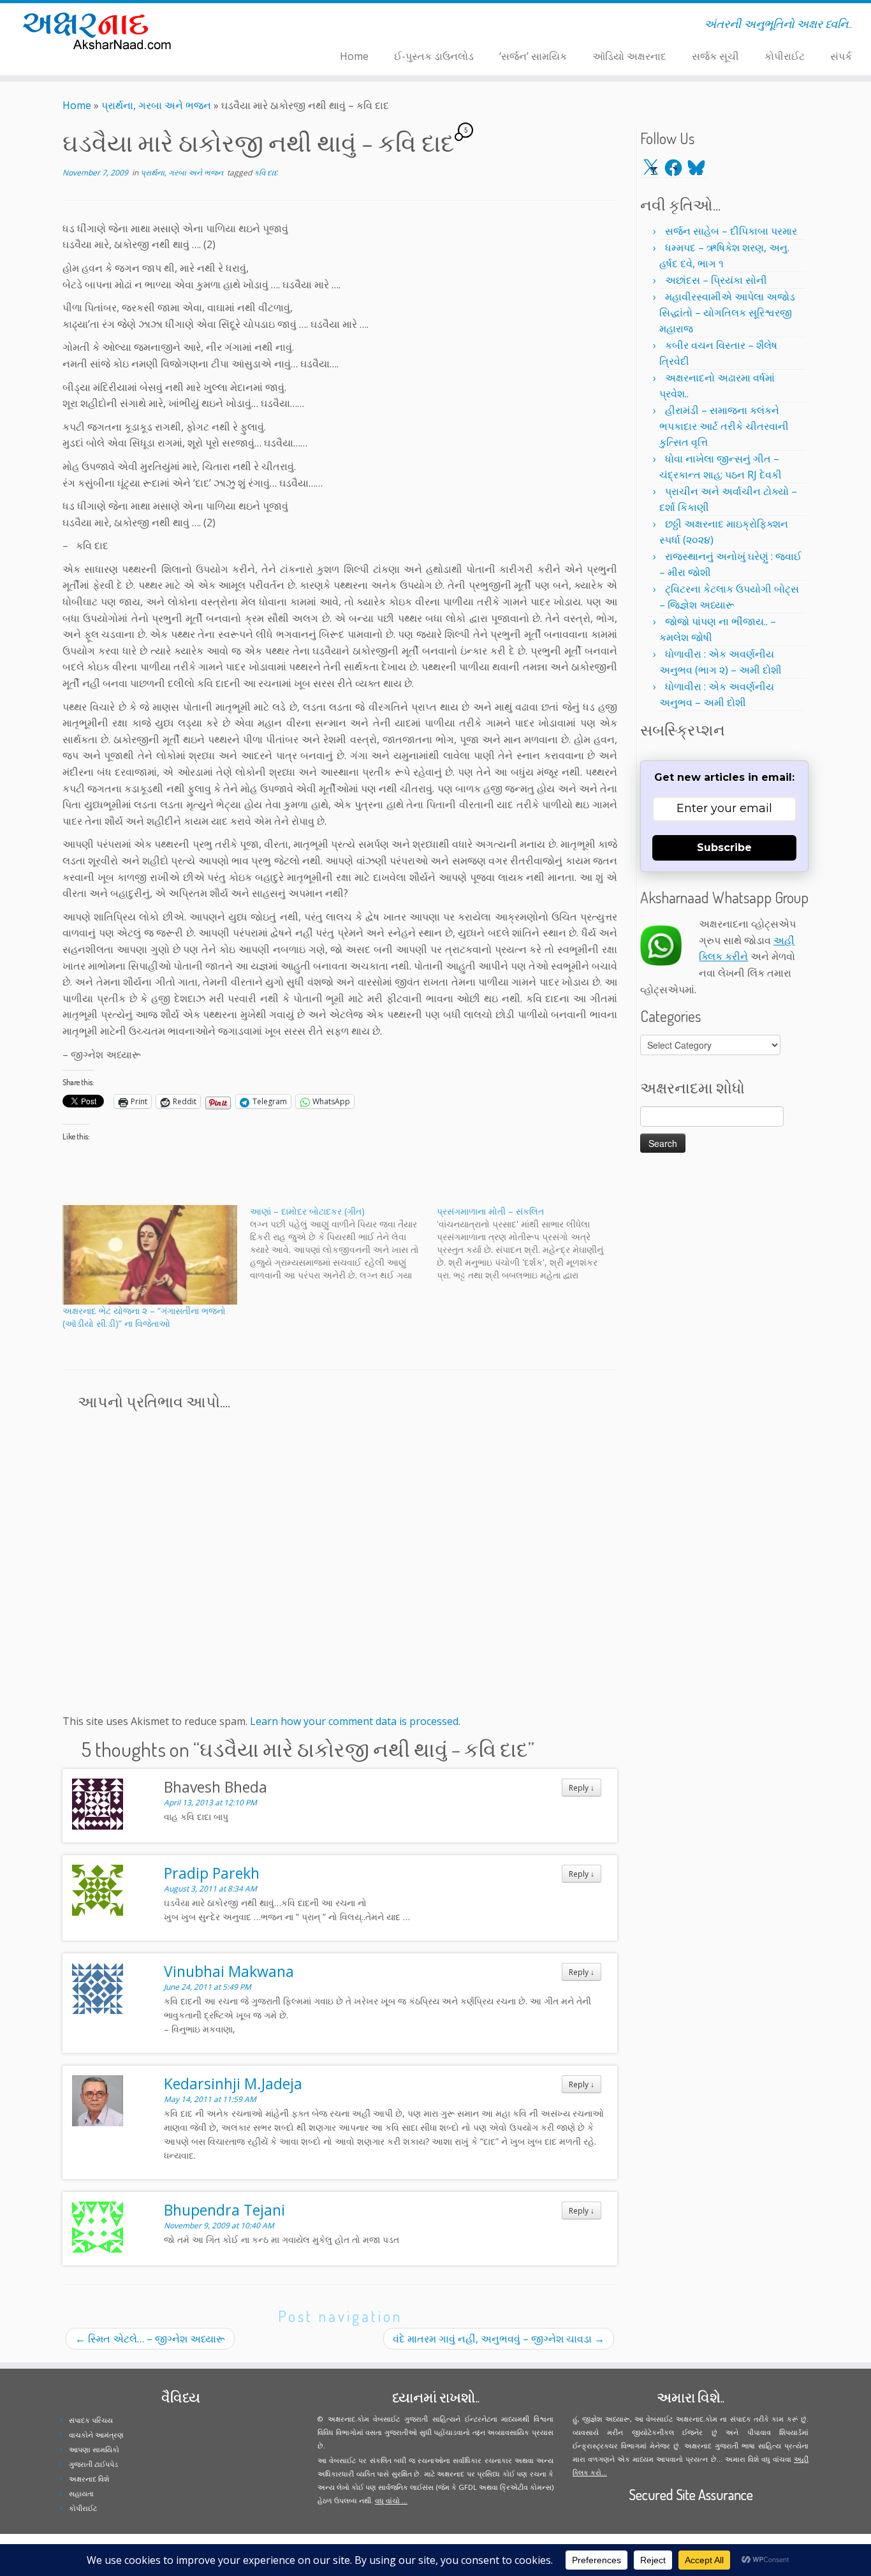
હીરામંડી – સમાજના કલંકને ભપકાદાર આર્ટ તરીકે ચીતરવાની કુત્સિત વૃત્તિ (724, 426)
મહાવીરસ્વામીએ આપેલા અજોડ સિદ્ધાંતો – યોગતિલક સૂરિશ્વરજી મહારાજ (727, 313)
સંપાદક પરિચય (91, 2420)
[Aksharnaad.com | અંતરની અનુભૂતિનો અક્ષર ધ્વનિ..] (100, 30)
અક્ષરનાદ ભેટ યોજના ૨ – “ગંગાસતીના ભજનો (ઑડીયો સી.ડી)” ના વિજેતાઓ (144, 1317)
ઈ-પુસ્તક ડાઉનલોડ (434, 56)
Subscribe (724, 848)
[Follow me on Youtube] (265, 26)
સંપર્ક (841, 56)
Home (354, 56)
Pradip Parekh (212, 1873)
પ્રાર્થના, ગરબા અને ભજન (156, 105)
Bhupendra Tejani (224, 2210)
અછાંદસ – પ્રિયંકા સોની (716, 280)
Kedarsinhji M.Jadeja (233, 2084)
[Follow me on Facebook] (248, 26)
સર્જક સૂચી (715, 56)
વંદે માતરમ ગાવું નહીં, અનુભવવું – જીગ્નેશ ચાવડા (499, 2339)
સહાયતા (81, 2493)
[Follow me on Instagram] (257, 26)
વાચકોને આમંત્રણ (96, 2435)
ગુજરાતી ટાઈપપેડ (93, 2464)
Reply (582, 1788)
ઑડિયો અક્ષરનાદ (629, 56)
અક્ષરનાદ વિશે (89, 2479)
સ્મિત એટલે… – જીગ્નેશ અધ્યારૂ (150, 2339)
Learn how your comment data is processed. (355, 1721)
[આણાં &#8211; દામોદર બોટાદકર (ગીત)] (344, 1243)
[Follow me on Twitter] (240, 26)
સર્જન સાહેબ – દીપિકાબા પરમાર (731, 231)
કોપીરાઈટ (785, 56)
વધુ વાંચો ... (391, 2500)
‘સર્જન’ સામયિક (533, 56)
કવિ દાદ (266, 173)
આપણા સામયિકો (94, 2449)
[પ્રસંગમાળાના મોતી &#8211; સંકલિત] (531, 1243)
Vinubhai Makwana (229, 1971)
